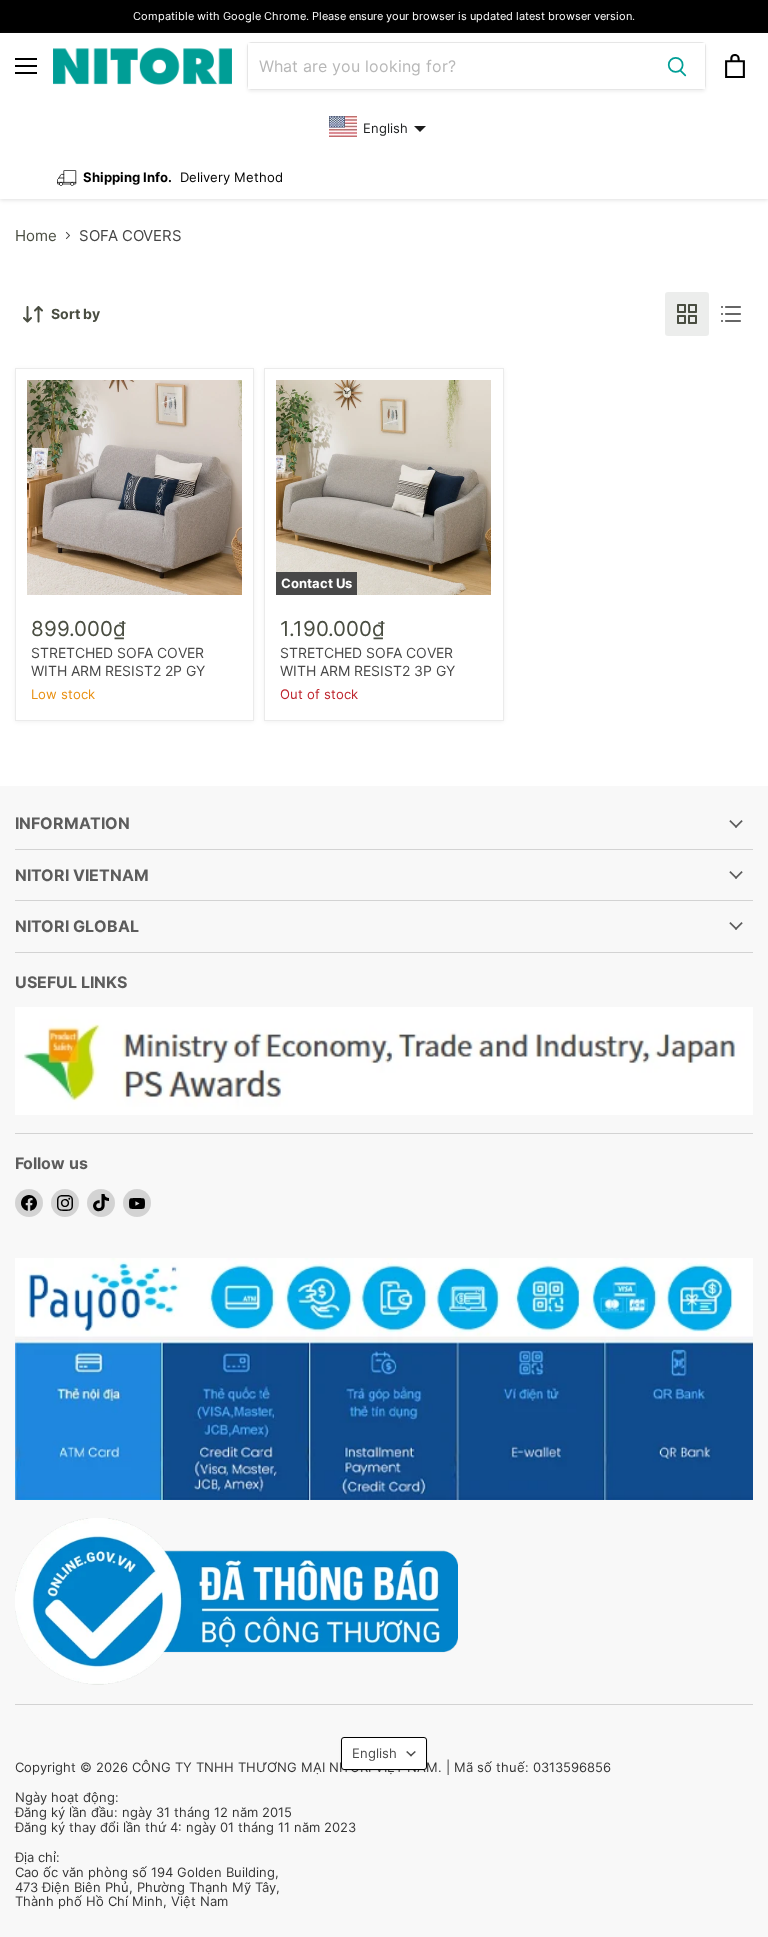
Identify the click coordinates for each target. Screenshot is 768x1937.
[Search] (677, 66)
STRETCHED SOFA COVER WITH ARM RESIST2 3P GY (367, 661)
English (374, 1753)
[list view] (731, 314)
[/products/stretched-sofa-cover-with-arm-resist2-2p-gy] (134, 487)
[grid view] (687, 314)
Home (36, 235)
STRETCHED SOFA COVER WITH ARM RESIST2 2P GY (118, 661)
